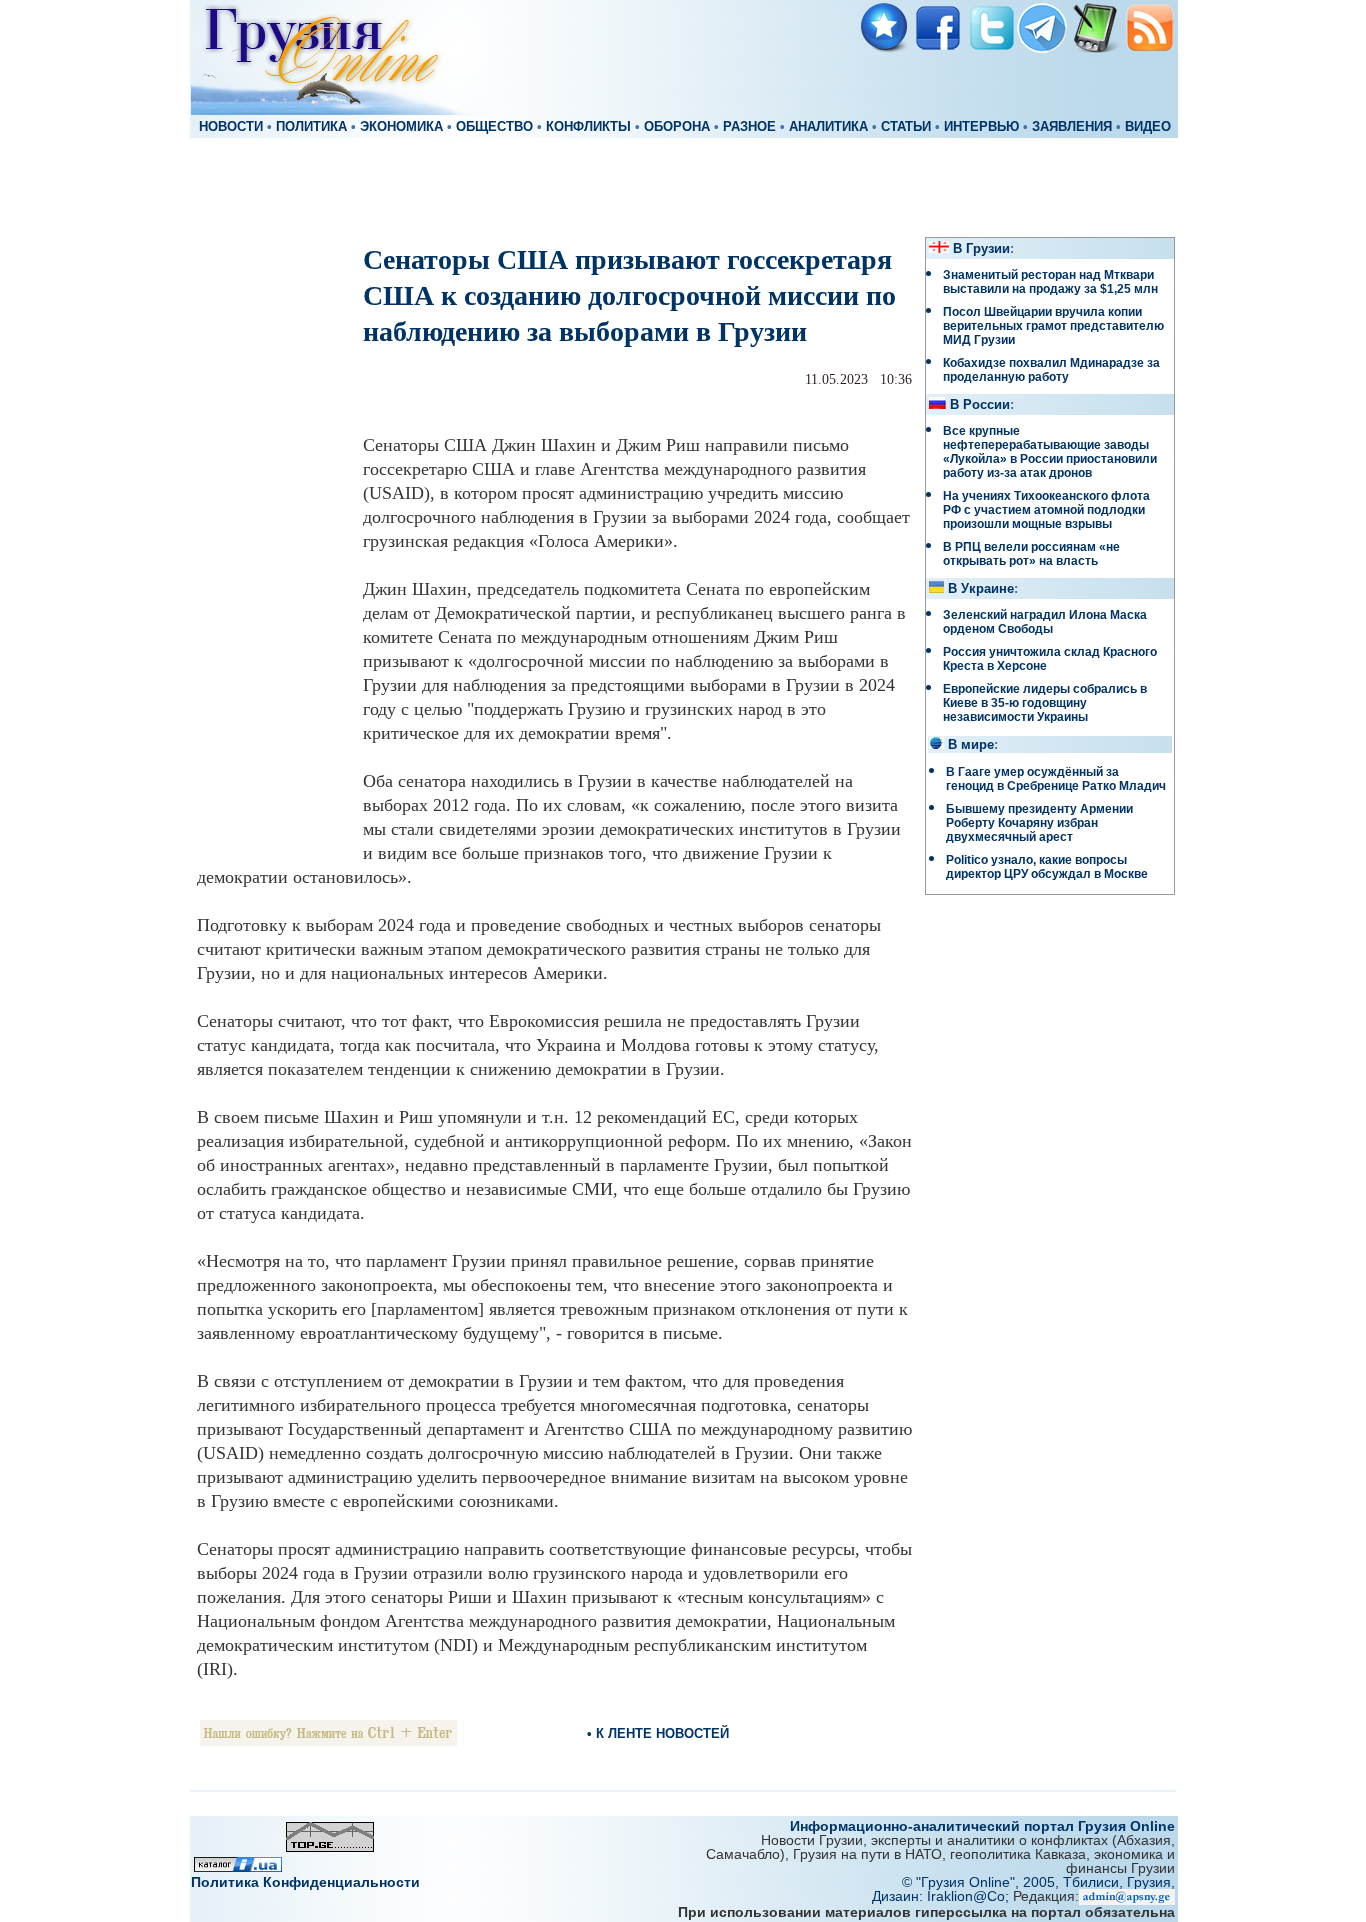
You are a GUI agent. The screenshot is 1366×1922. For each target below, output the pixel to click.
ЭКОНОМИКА (401, 127)
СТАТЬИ (906, 127)
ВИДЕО (1148, 127)
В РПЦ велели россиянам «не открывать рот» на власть (1031, 554)
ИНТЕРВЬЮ (981, 127)
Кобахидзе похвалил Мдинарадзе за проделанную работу (1051, 370)
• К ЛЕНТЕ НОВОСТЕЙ (658, 1733)
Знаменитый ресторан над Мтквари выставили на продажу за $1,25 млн (1050, 282)
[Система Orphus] (328, 1740)
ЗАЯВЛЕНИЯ (1072, 127)
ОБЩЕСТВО (494, 127)
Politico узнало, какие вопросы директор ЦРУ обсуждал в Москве (1047, 867)
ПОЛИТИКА (311, 127)
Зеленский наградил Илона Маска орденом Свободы (1045, 622)
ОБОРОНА (677, 127)
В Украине (981, 589)
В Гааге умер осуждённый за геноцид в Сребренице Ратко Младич (1056, 779)
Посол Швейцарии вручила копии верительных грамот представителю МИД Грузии (1053, 326)
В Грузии (981, 249)
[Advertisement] (683, 186)
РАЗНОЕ (749, 127)
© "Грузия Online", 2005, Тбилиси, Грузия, (1038, 1882)
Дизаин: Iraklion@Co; (942, 1896)
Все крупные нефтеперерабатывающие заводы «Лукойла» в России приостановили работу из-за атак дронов (1050, 452)
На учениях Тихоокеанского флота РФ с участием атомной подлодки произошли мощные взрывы (1046, 510)
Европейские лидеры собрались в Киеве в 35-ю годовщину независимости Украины (1045, 703)
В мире (971, 745)
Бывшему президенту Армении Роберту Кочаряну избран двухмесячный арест (1039, 823)
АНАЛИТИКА (828, 127)
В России (980, 405)
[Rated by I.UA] (238, 1866)
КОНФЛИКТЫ (588, 127)
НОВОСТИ (231, 127)
